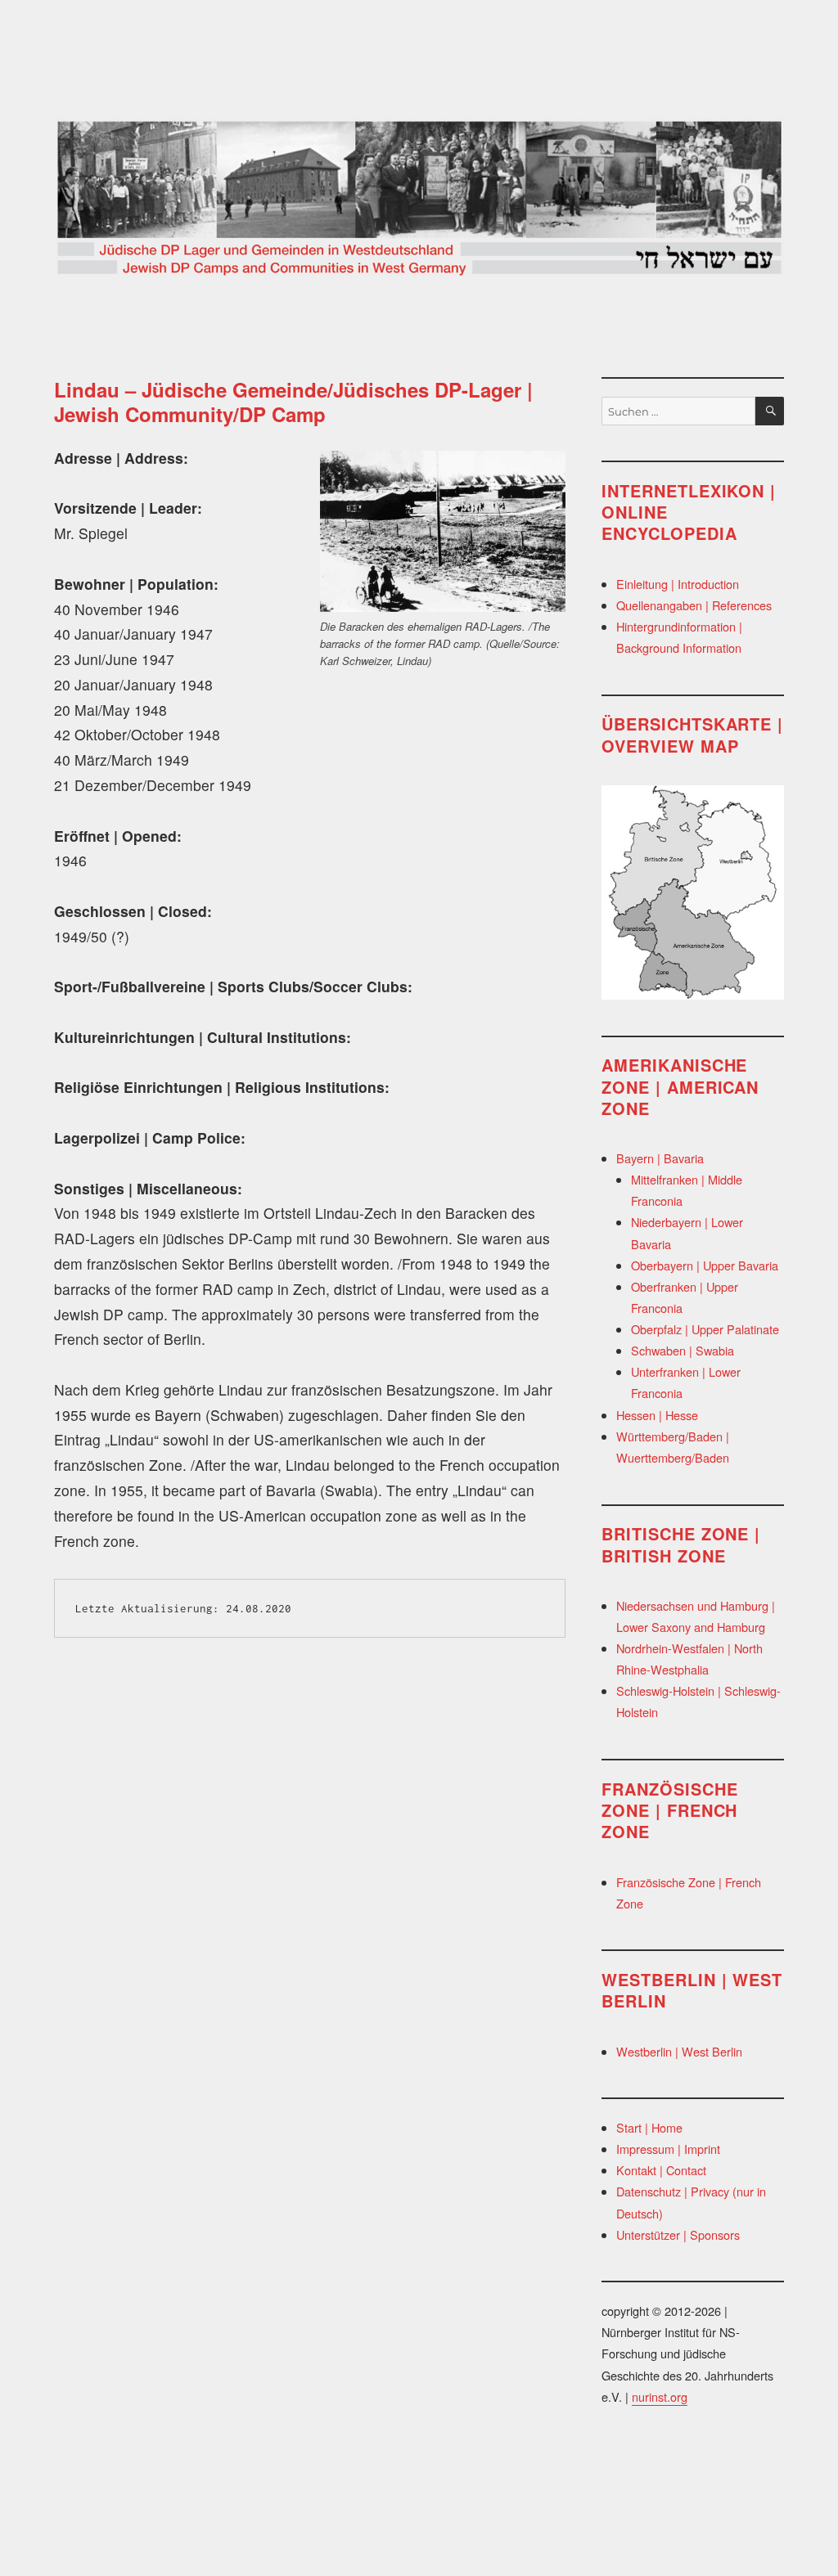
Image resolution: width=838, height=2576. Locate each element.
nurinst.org (660, 2396)
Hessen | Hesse (657, 1415)
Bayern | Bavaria (660, 1158)
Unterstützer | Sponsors (678, 2234)
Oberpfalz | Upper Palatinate (705, 1329)
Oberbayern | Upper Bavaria (705, 1265)
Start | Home (649, 2127)
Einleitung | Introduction (678, 584)
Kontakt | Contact (661, 2170)
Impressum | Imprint (668, 2149)
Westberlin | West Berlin (679, 2051)
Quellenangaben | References (694, 605)
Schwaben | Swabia (683, 1350)
